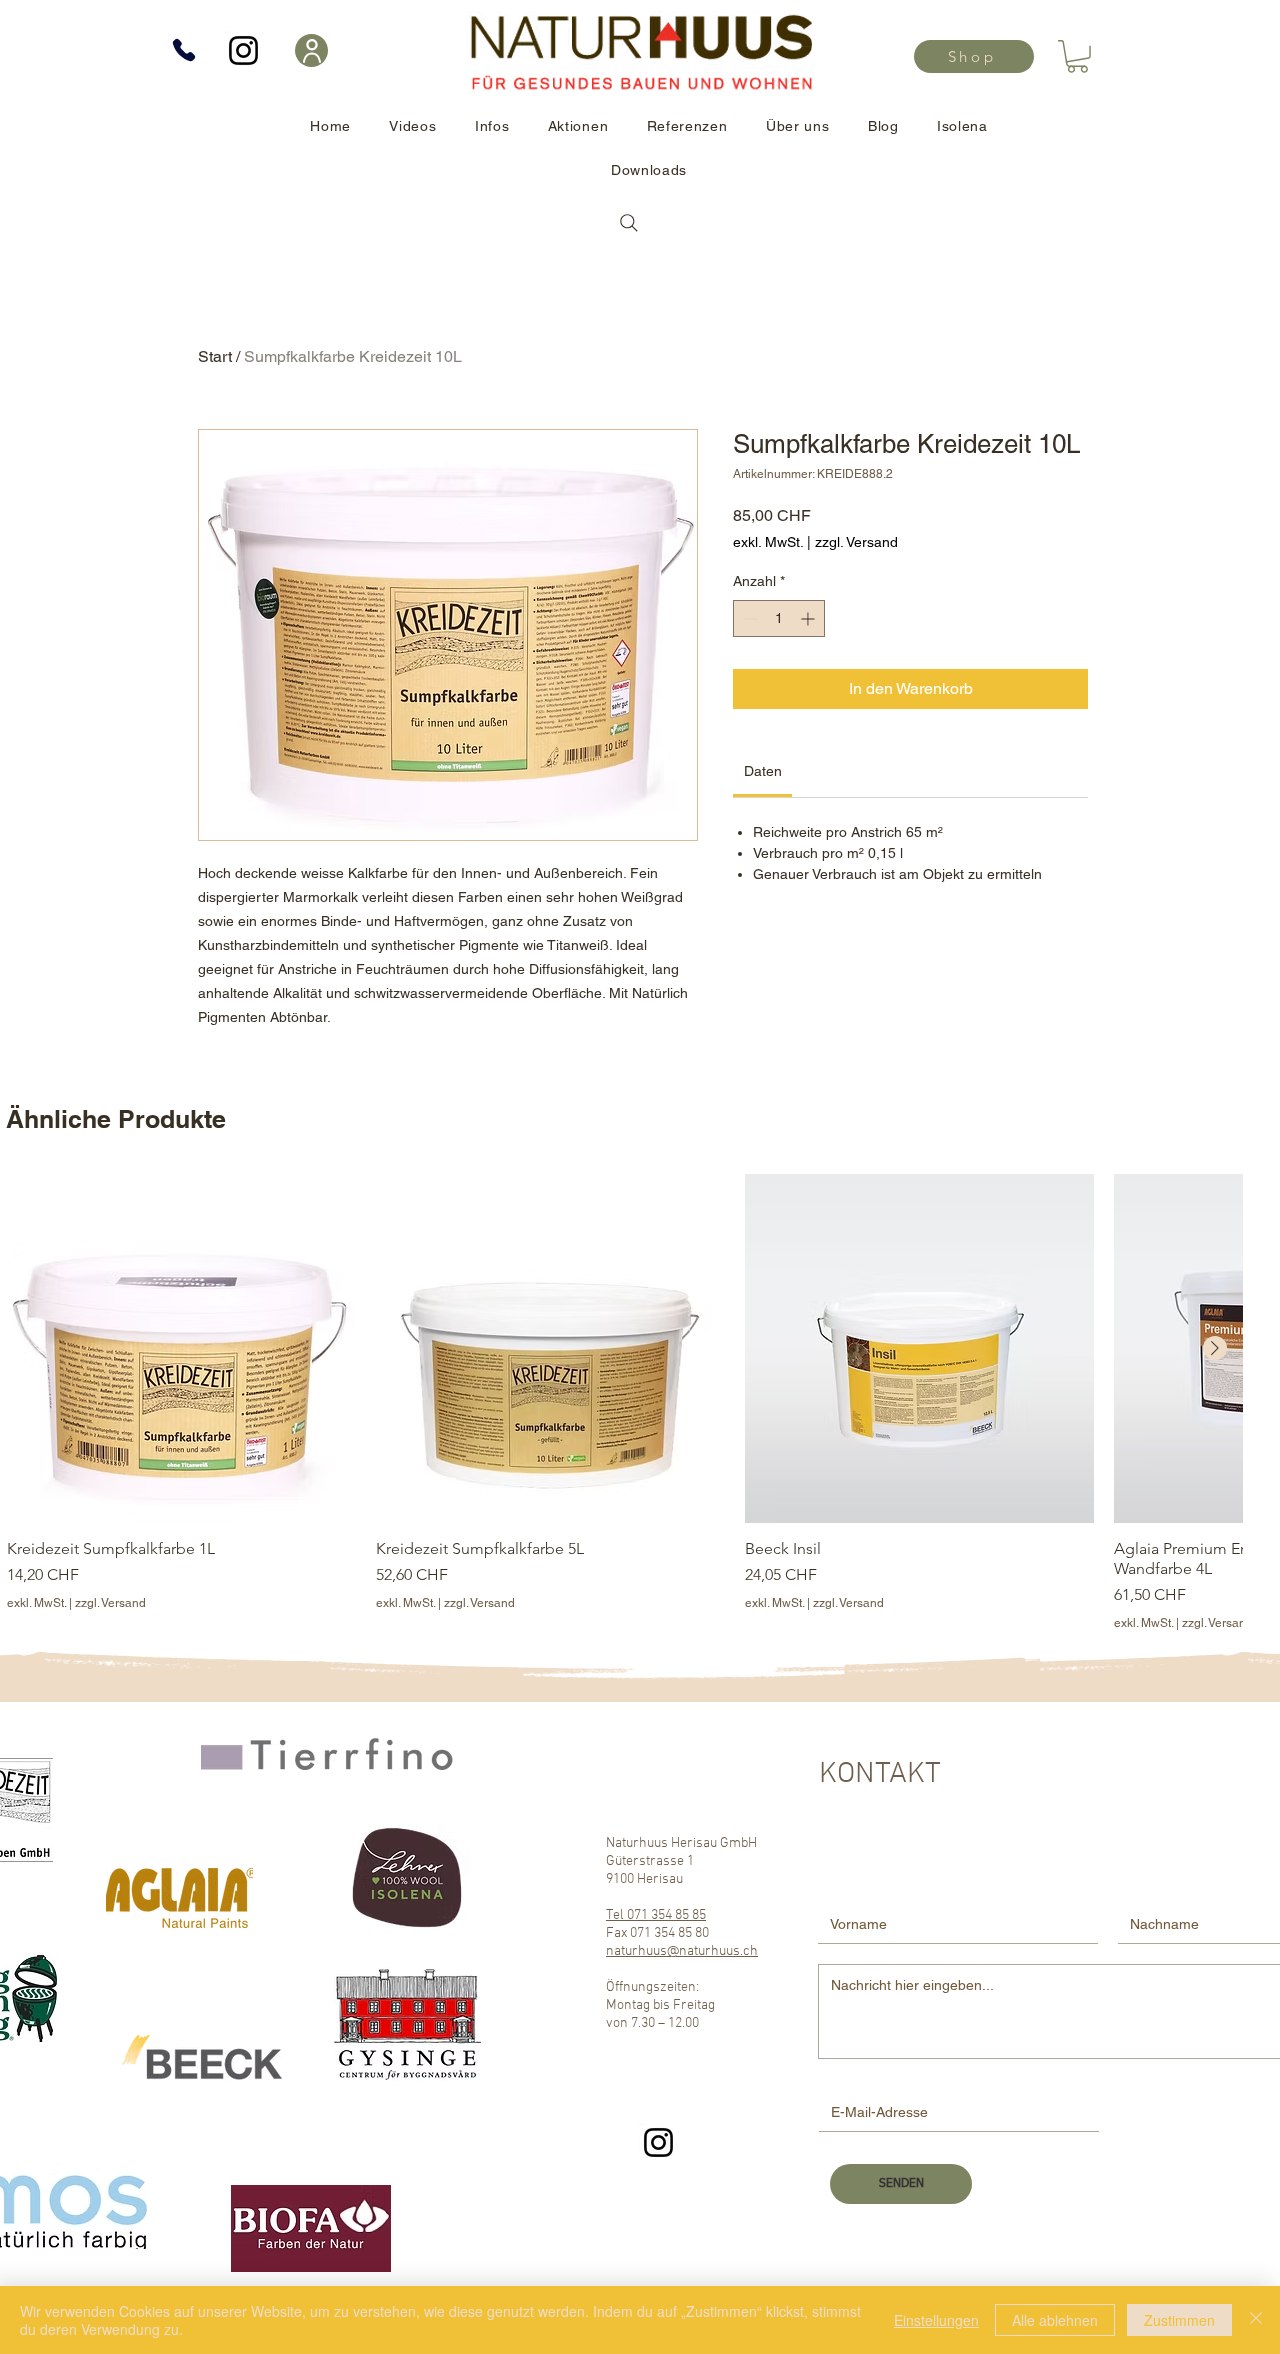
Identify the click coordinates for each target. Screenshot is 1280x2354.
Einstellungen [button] (936, 2320)
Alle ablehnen (1055, 2320)
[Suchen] (629, 223)
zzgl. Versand (856, 542)
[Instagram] (243, 50)
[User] (311, 50)
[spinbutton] (779, 618)
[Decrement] (748, 618)
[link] (1077, 56)
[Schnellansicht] (181, 1348)
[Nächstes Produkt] (1215, 1348)
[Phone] (183, 49)
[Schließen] (1256, 2320)
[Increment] (809, 618)
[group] (624, 1403)
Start (215, 356)
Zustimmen (1179, 2320)
